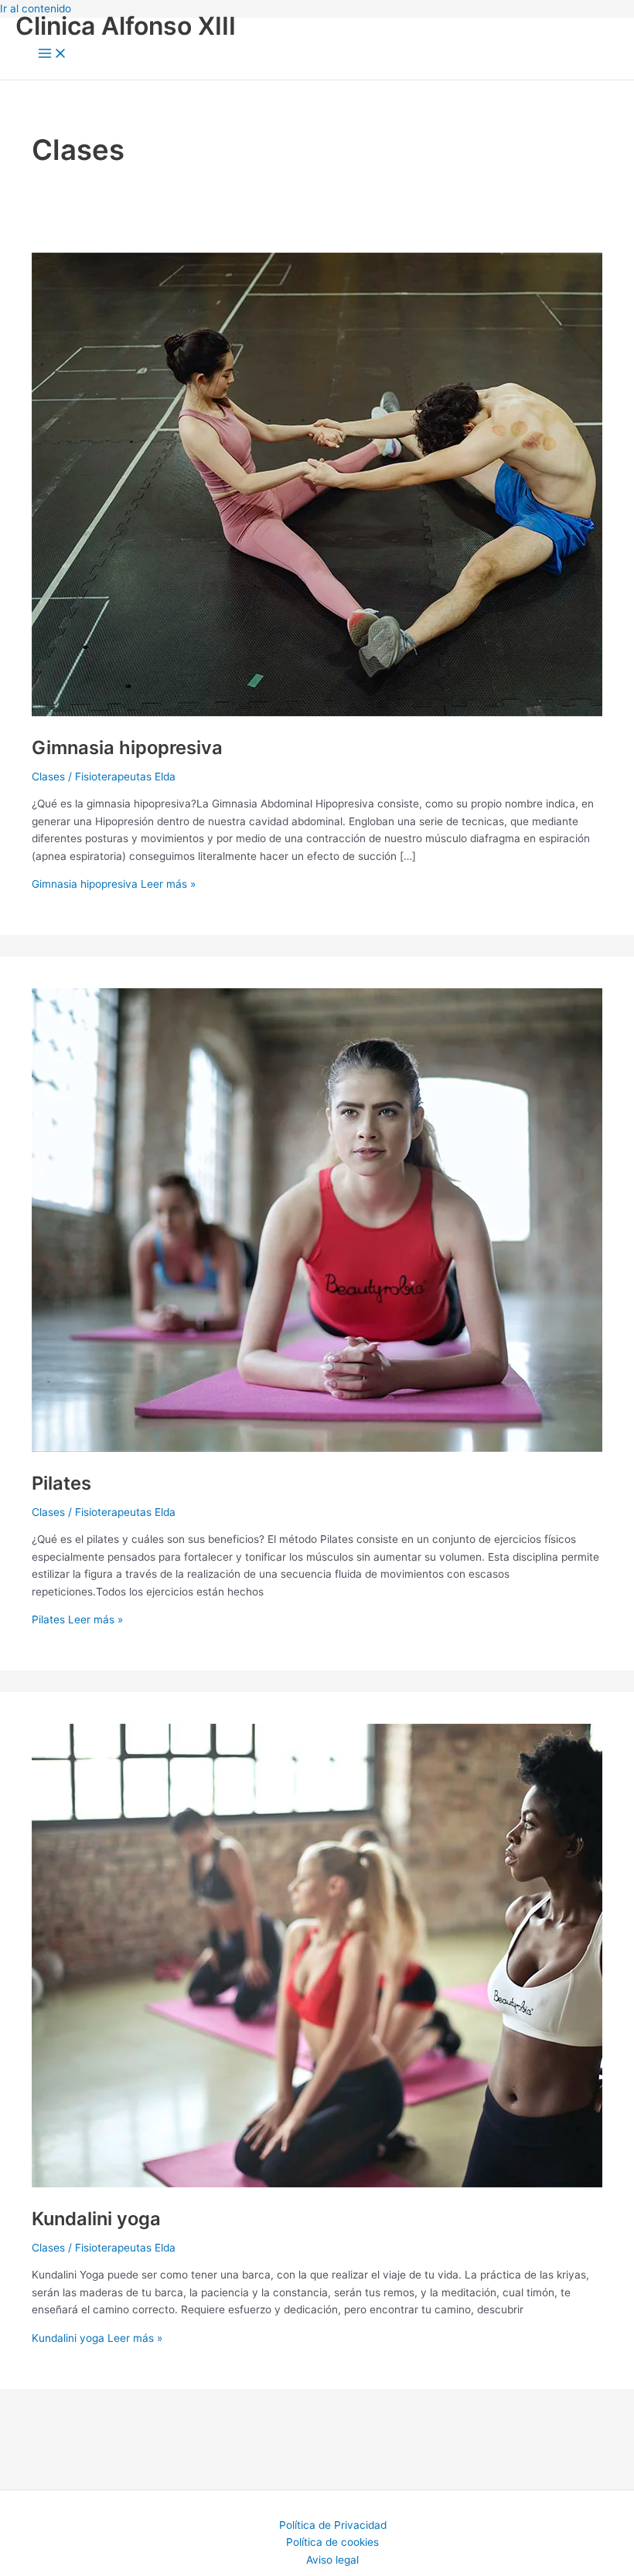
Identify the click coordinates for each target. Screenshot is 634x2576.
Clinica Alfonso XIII (126, 26)
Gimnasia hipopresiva (127, 748)
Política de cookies (332, 2542)
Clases (48, 777)
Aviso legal (332, 2560)
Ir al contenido (36, 8)
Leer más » (114, 884)
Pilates (61, 1483)
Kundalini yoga (96, 2219)
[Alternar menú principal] (53, 54)
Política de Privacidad (333, 2525)
